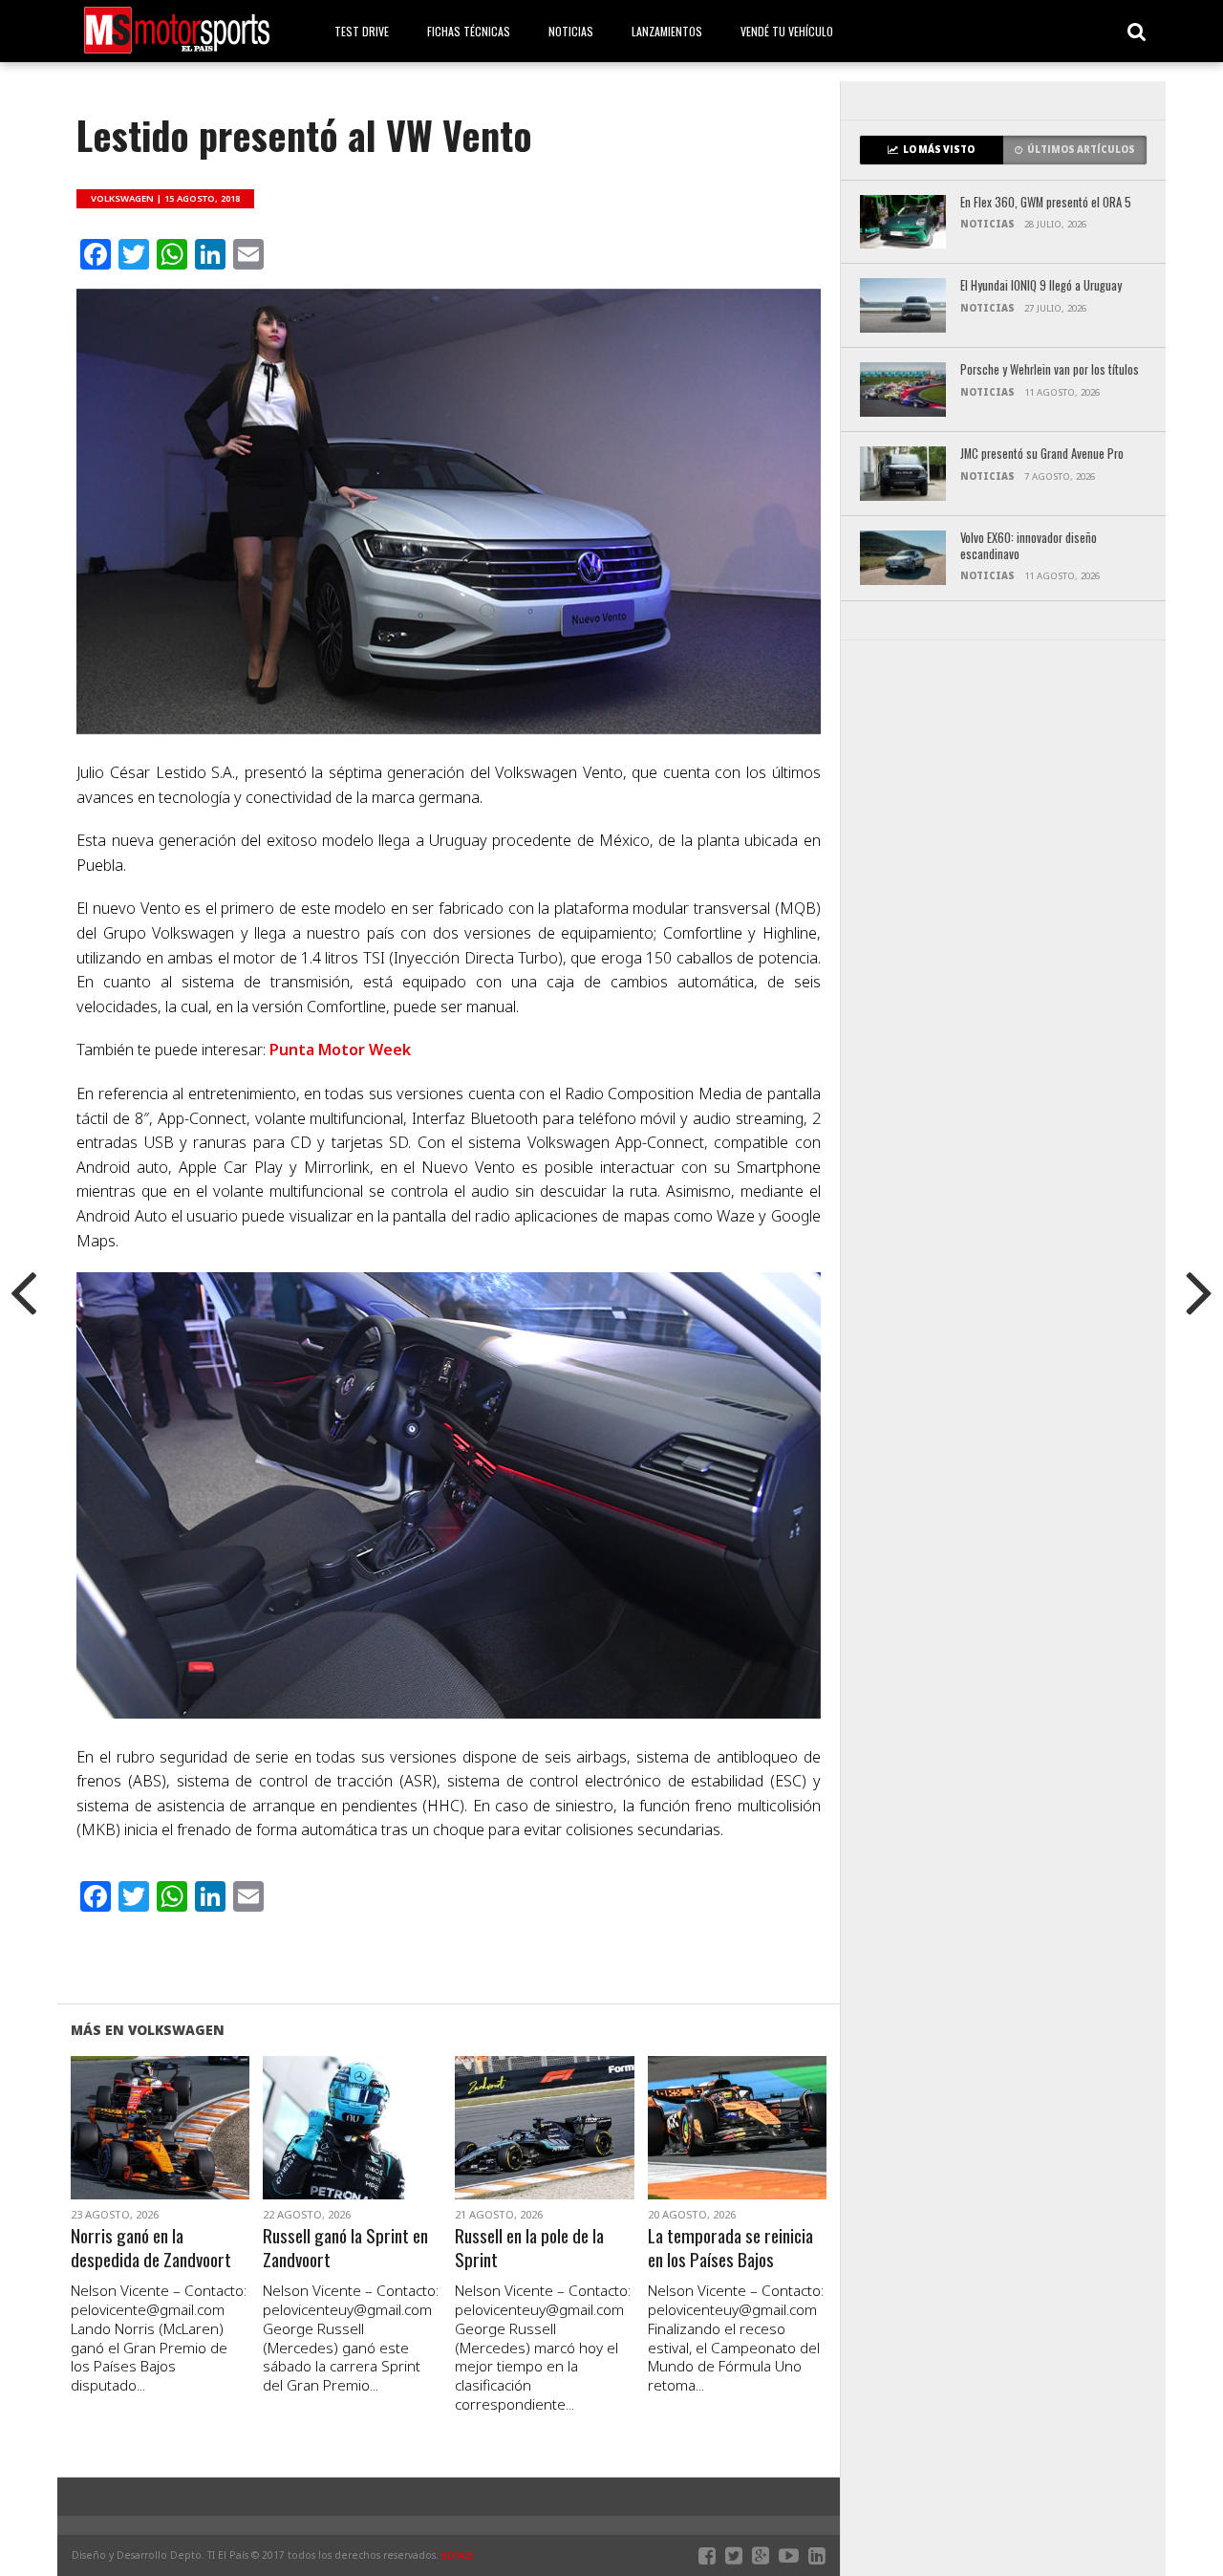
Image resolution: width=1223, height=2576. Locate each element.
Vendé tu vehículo (787, 31)
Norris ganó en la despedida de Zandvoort (151, 2248)
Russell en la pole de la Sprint (529, 2248)
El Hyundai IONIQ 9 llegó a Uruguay (1041, 286)
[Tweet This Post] (160, 2151)
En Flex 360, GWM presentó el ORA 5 (1046, 203)
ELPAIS (458, 2555)
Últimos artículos (1081, 150)
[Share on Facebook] (120, 2151)
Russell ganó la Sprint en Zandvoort (345, 2248)
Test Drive (362, 31)
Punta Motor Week (340, 1050)
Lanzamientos (667, 31)
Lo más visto (939, 150)
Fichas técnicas (469, 31)
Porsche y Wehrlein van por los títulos (1050, 370)
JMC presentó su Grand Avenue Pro (1042, 455)
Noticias (571, 31)
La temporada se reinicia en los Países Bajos (730, 2248)
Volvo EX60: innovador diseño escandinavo (1029, 546)
